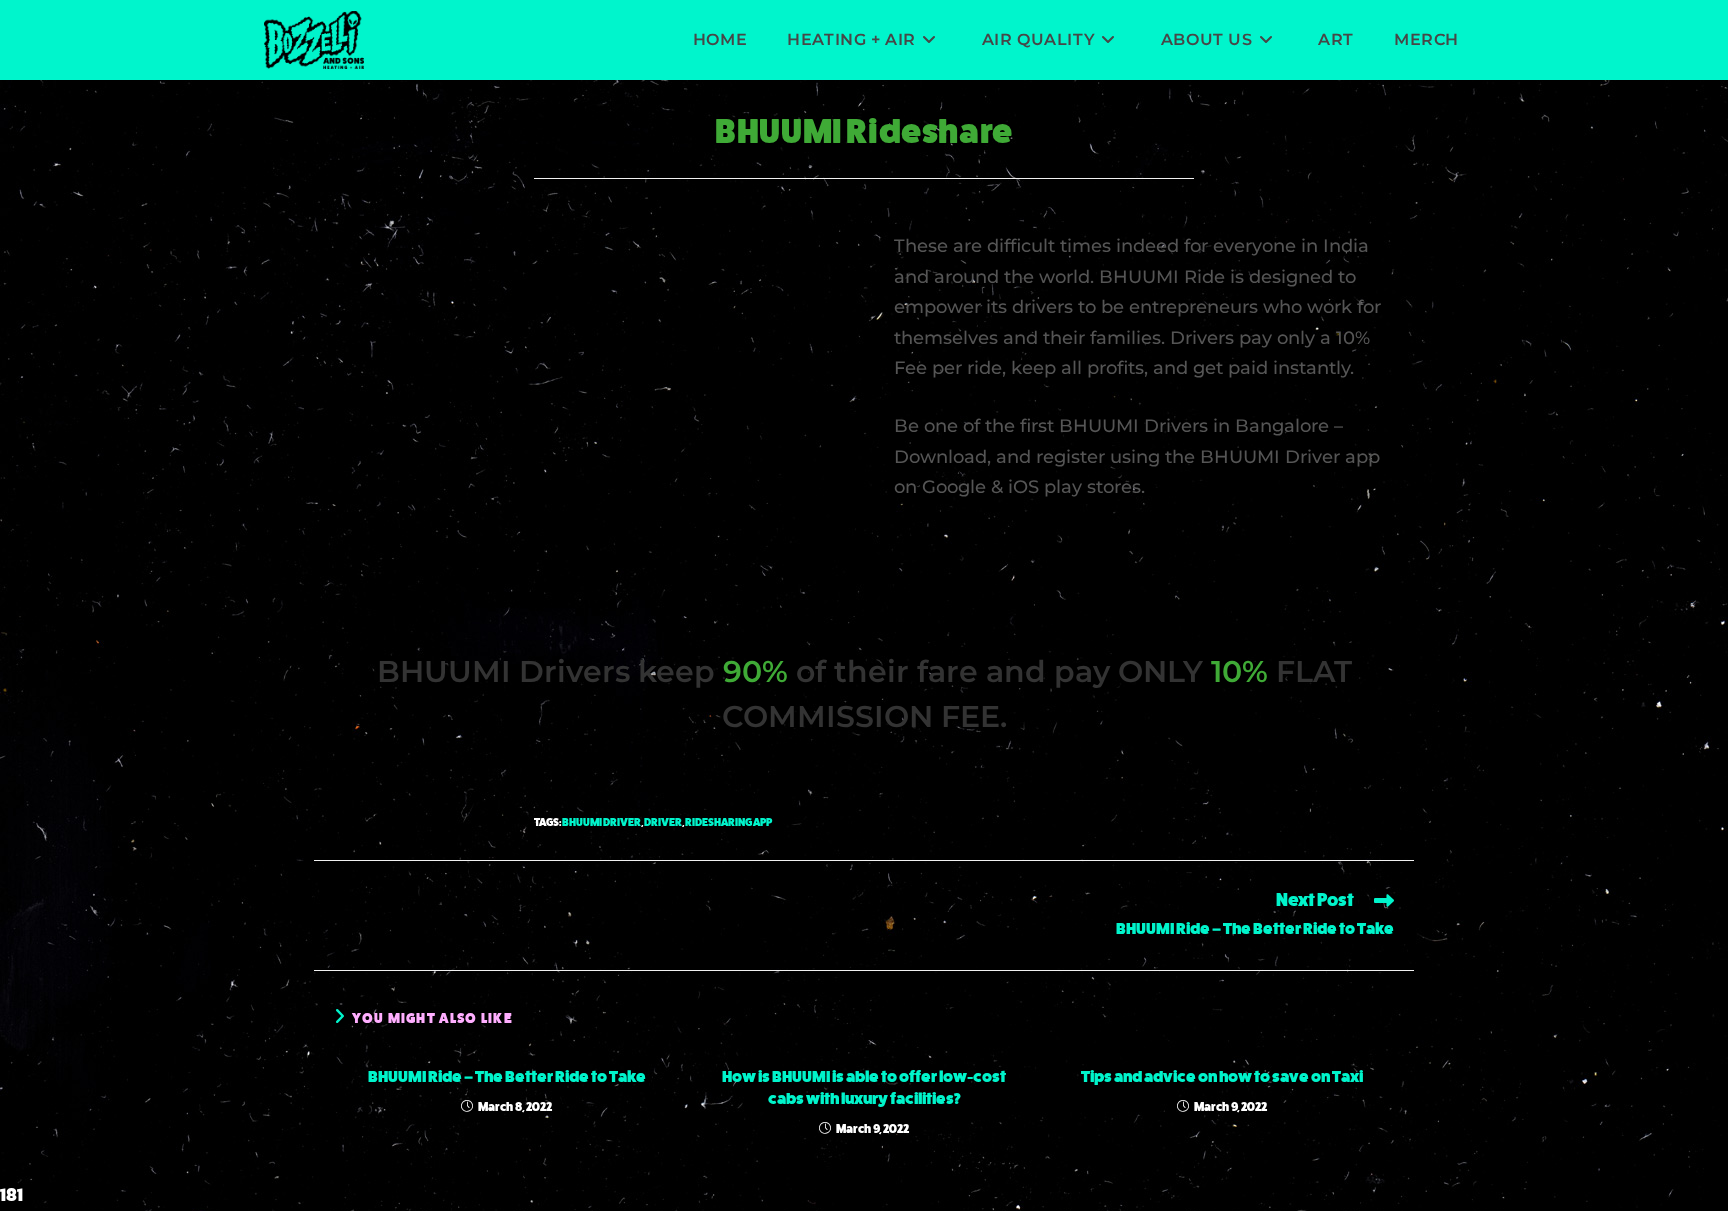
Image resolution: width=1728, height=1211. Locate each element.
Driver (663, 822)
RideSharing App (728, 822)
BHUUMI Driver (601, 822)
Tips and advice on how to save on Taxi (1222, 1077)
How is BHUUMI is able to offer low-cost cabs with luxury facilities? (864, 1088)
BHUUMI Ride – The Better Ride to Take (507, 1077)
